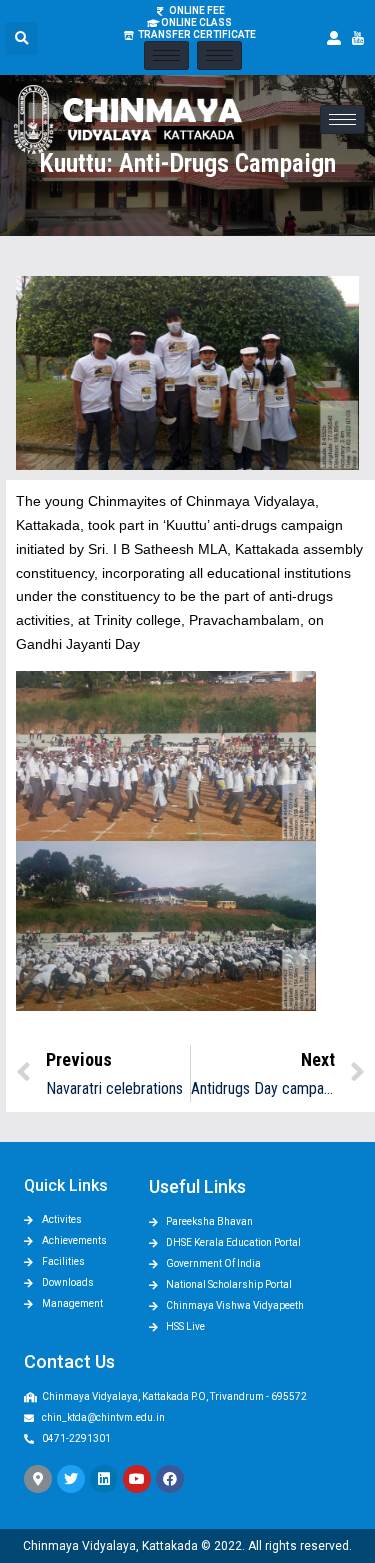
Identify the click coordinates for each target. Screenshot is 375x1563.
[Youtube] (137, 1479)
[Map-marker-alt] (38, 1479)
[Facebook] (170, 1479)
